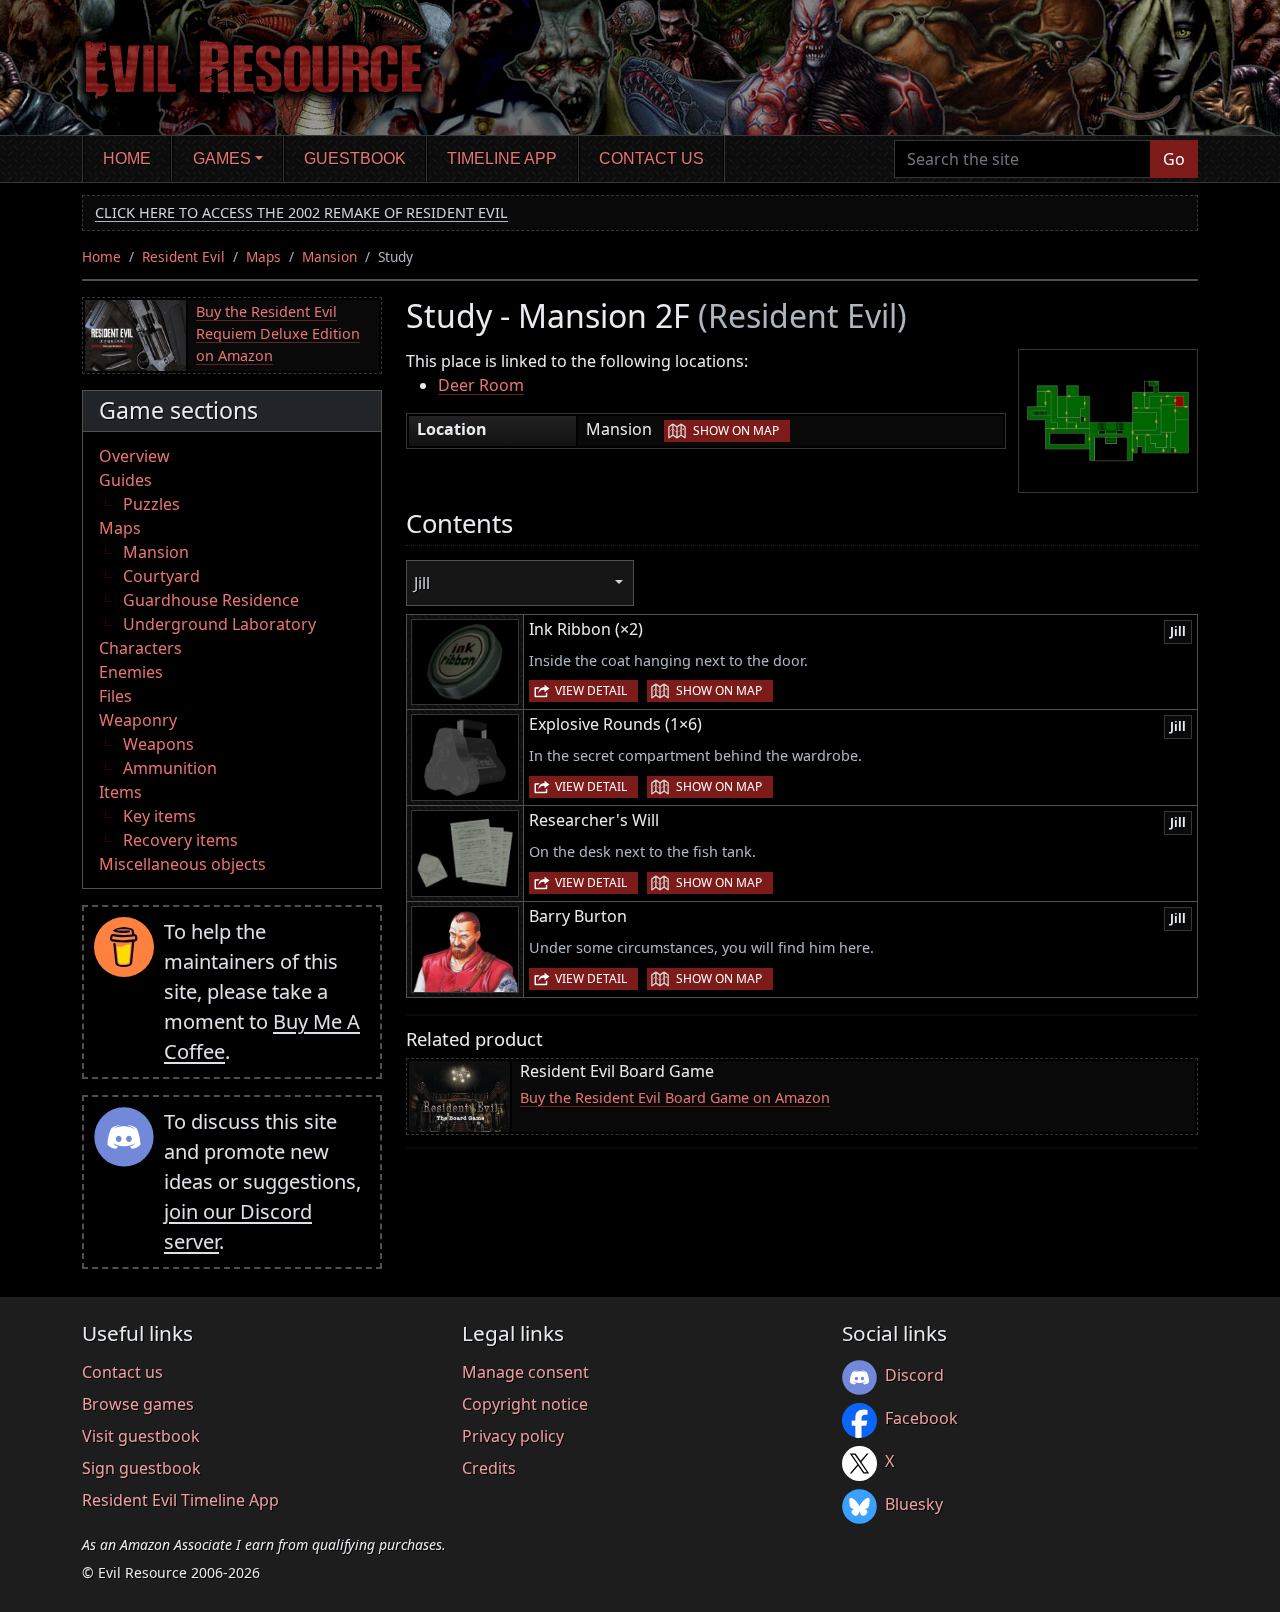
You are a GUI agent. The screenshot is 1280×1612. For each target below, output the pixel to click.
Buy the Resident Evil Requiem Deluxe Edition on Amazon (278, 333)
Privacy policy (513, 1436)
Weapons (158, 744)
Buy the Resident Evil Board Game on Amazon (675, 1097)
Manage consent (525, 1372)
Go (1174, 159)
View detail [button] (591, 690)
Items (120, 792)
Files (115, 696)
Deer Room (481, 385)
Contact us (651, 158)
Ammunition (170, 768)
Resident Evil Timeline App (180, 1500)
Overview (134, 456)
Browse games (138, 1404)
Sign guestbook (141, 1468)
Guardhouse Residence (211, 600)
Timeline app (502, 158)
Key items (159, 816)
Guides (125, 480)
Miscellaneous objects (182, 864)
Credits (489, 1468)
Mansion (329, 256)
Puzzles (151, 504)
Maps (263, 256)
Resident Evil (183, 256)
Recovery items (180, 840)
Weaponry (138, 720)
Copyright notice (525, 1404)
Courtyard (161, 576)
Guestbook (355, 158)
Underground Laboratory (219, 624)
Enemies (131, 672)
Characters (140, 648)
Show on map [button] (736, 430)
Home (127, 158)
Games (222, 158)
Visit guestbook (141, 1436)
